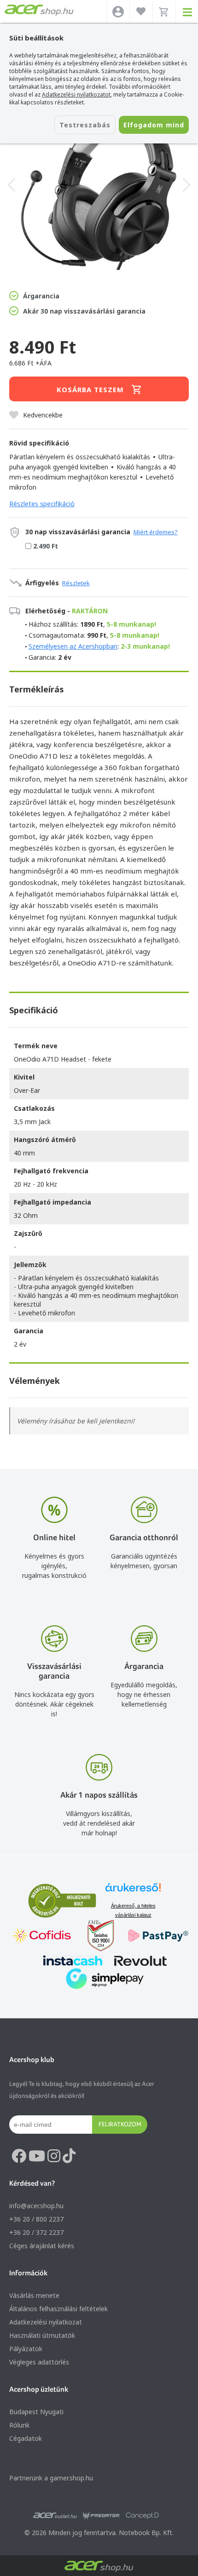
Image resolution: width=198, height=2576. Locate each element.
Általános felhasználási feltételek (58, 2309)
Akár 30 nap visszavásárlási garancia (84, 311)
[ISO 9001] (95, 1937)
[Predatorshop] (101, 2516)
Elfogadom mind (154, 125)
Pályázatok (26, 2349)
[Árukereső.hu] (133, 1892)
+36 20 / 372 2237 (36, 2232)
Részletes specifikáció (42, 504)
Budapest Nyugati (36, 2412)
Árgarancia (41, 296)
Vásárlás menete (34, 2295)
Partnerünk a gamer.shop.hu (51, 2478)
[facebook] (19, 2156)
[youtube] (37, 2156)
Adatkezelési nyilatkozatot (76, 94)
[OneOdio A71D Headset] (99, 185)
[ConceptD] (142, 2516)
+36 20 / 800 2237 (36, 2219)
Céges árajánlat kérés (42, 2246)
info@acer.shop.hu (36, 2206)
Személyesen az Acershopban (73, 646)
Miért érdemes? (156, 532)
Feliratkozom (120, 2124)
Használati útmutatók (42, 2335)
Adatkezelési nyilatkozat (46, 2322)
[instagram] (54, 2156)
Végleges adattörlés (39, 2362)
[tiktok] (69, 2156)
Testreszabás (85, 125)
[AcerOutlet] (55, 2516)
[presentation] (12, 185)
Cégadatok (26, 2438)
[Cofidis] (42, 1937)
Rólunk (19, 2425)
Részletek (76, 583)
